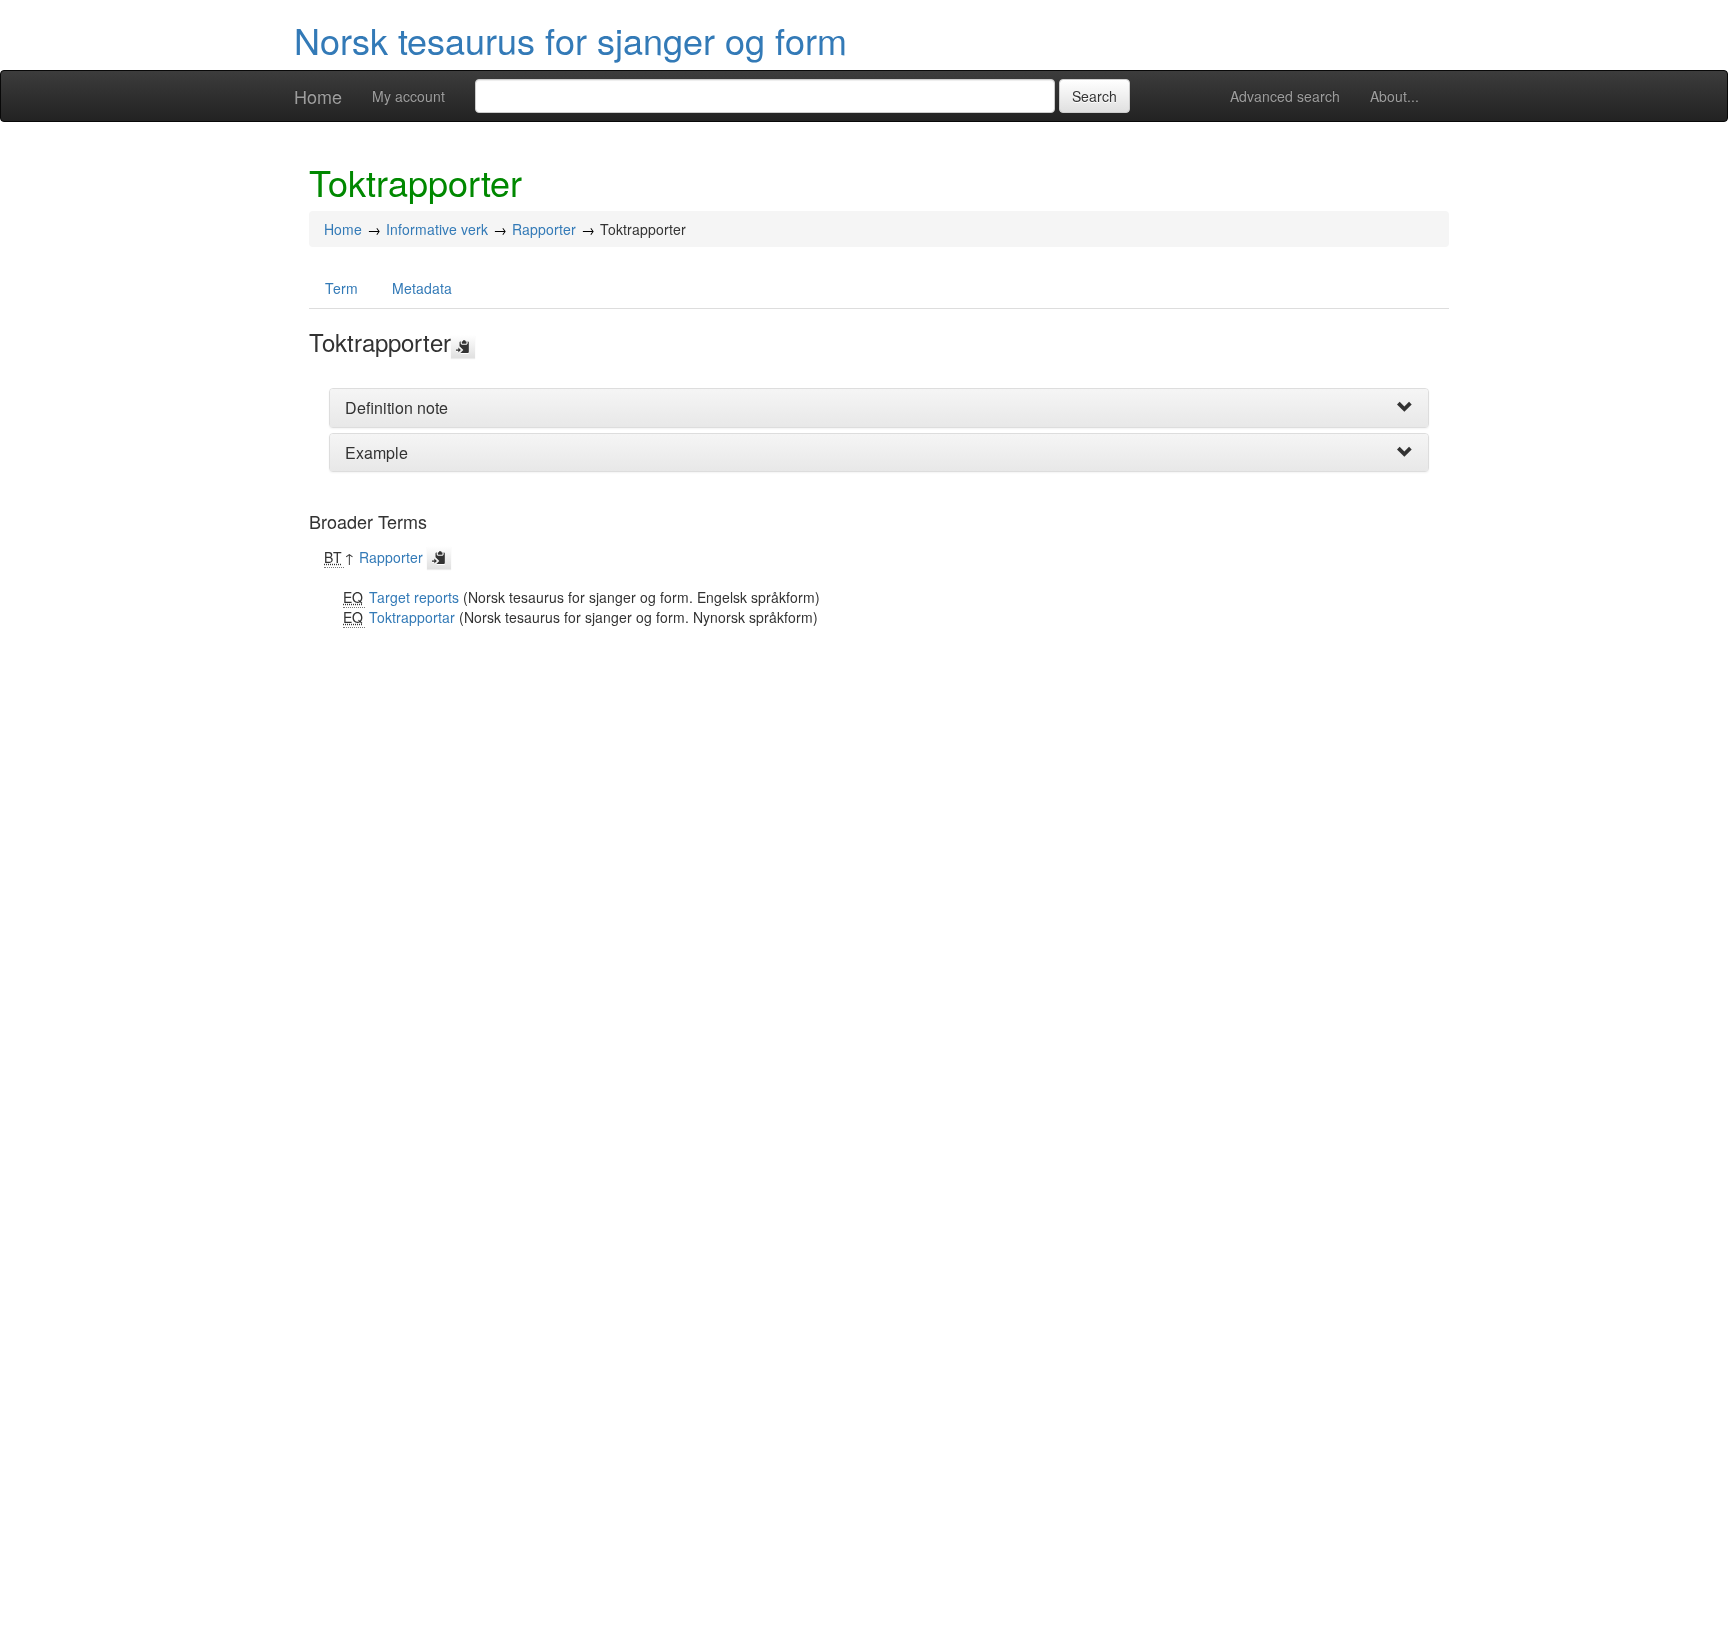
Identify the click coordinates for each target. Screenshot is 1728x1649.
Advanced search (1285, 96)
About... (1394, 96)
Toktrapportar (412, 617)
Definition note (396, 407)
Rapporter (544, 229)
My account (408, 96)
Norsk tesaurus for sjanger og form (570, 39)
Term (341, 288)
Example (376, 452)
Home (318, 96)
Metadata (422, 288)
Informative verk (437, 229)
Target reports (414, 597)
